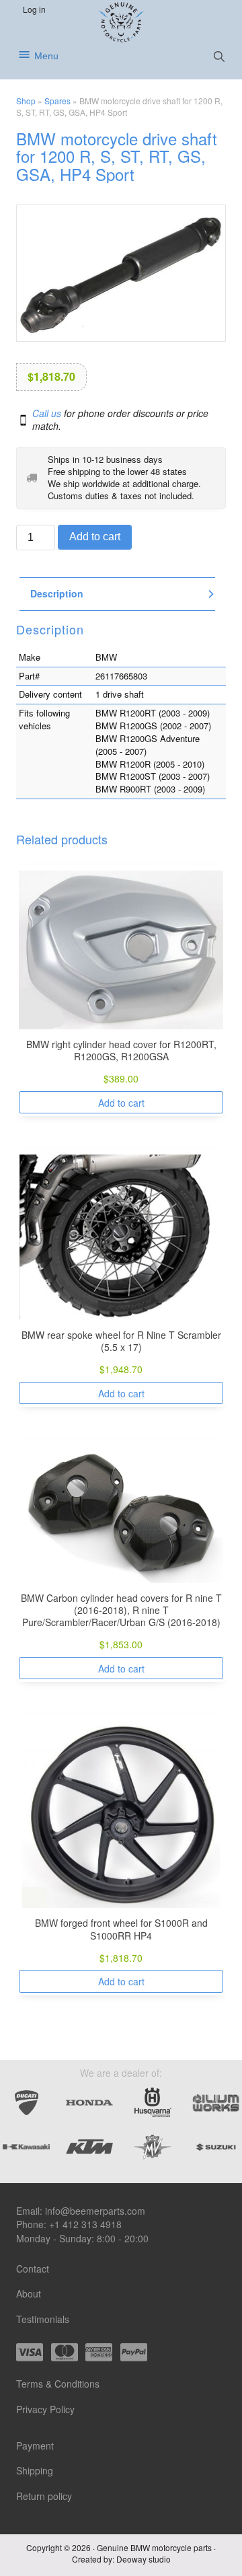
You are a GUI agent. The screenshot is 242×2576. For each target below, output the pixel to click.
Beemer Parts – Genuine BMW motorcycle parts (121, 22)
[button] (219, 57)
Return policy (44, 2496)
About (29, 2293)
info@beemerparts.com (95, 2211)
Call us (47, 413)
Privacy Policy (45, 2409)
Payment (35, 2445)
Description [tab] (57, 594)
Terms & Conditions (58, 2384)
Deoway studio (144, 2559)
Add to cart (95, 537)
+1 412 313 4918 (85, 2224)
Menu (46, 56)
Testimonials (43, 2319)
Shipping (35, 2470)
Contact (33, 2269)
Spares (57, 101)
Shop (26, 101)
